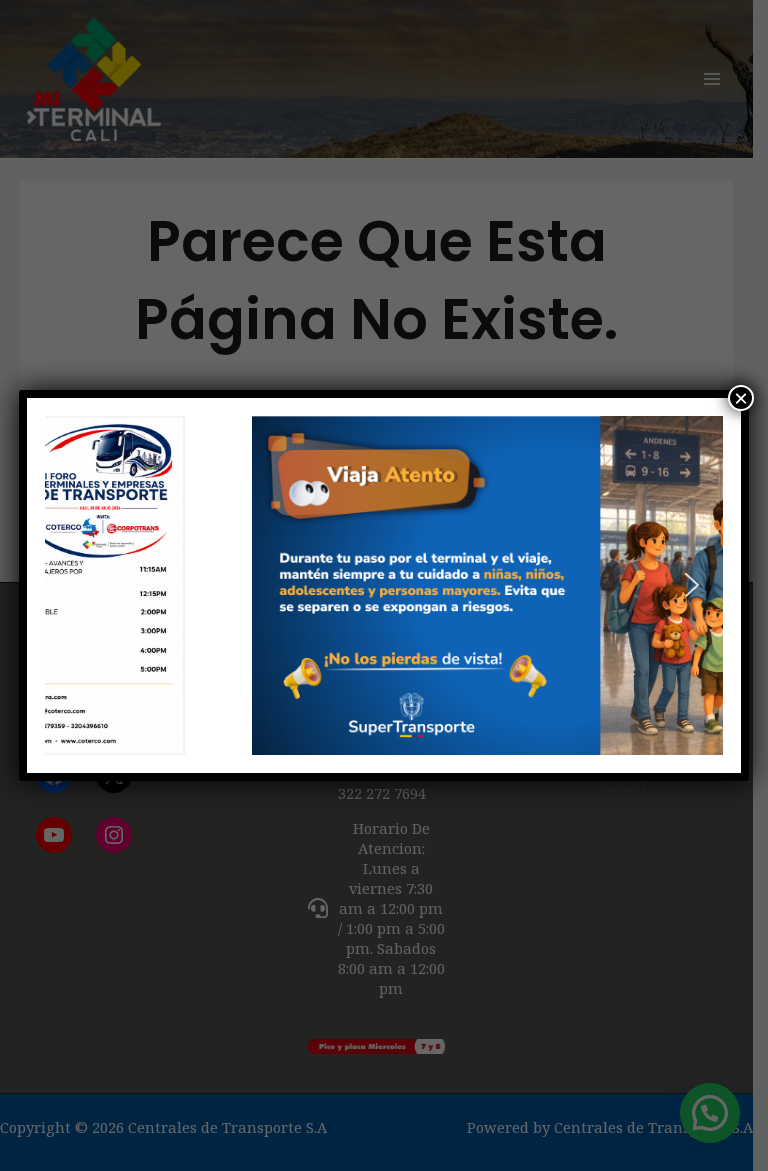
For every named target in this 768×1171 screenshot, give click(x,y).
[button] (76, 585)
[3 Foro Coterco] (384, 585)
